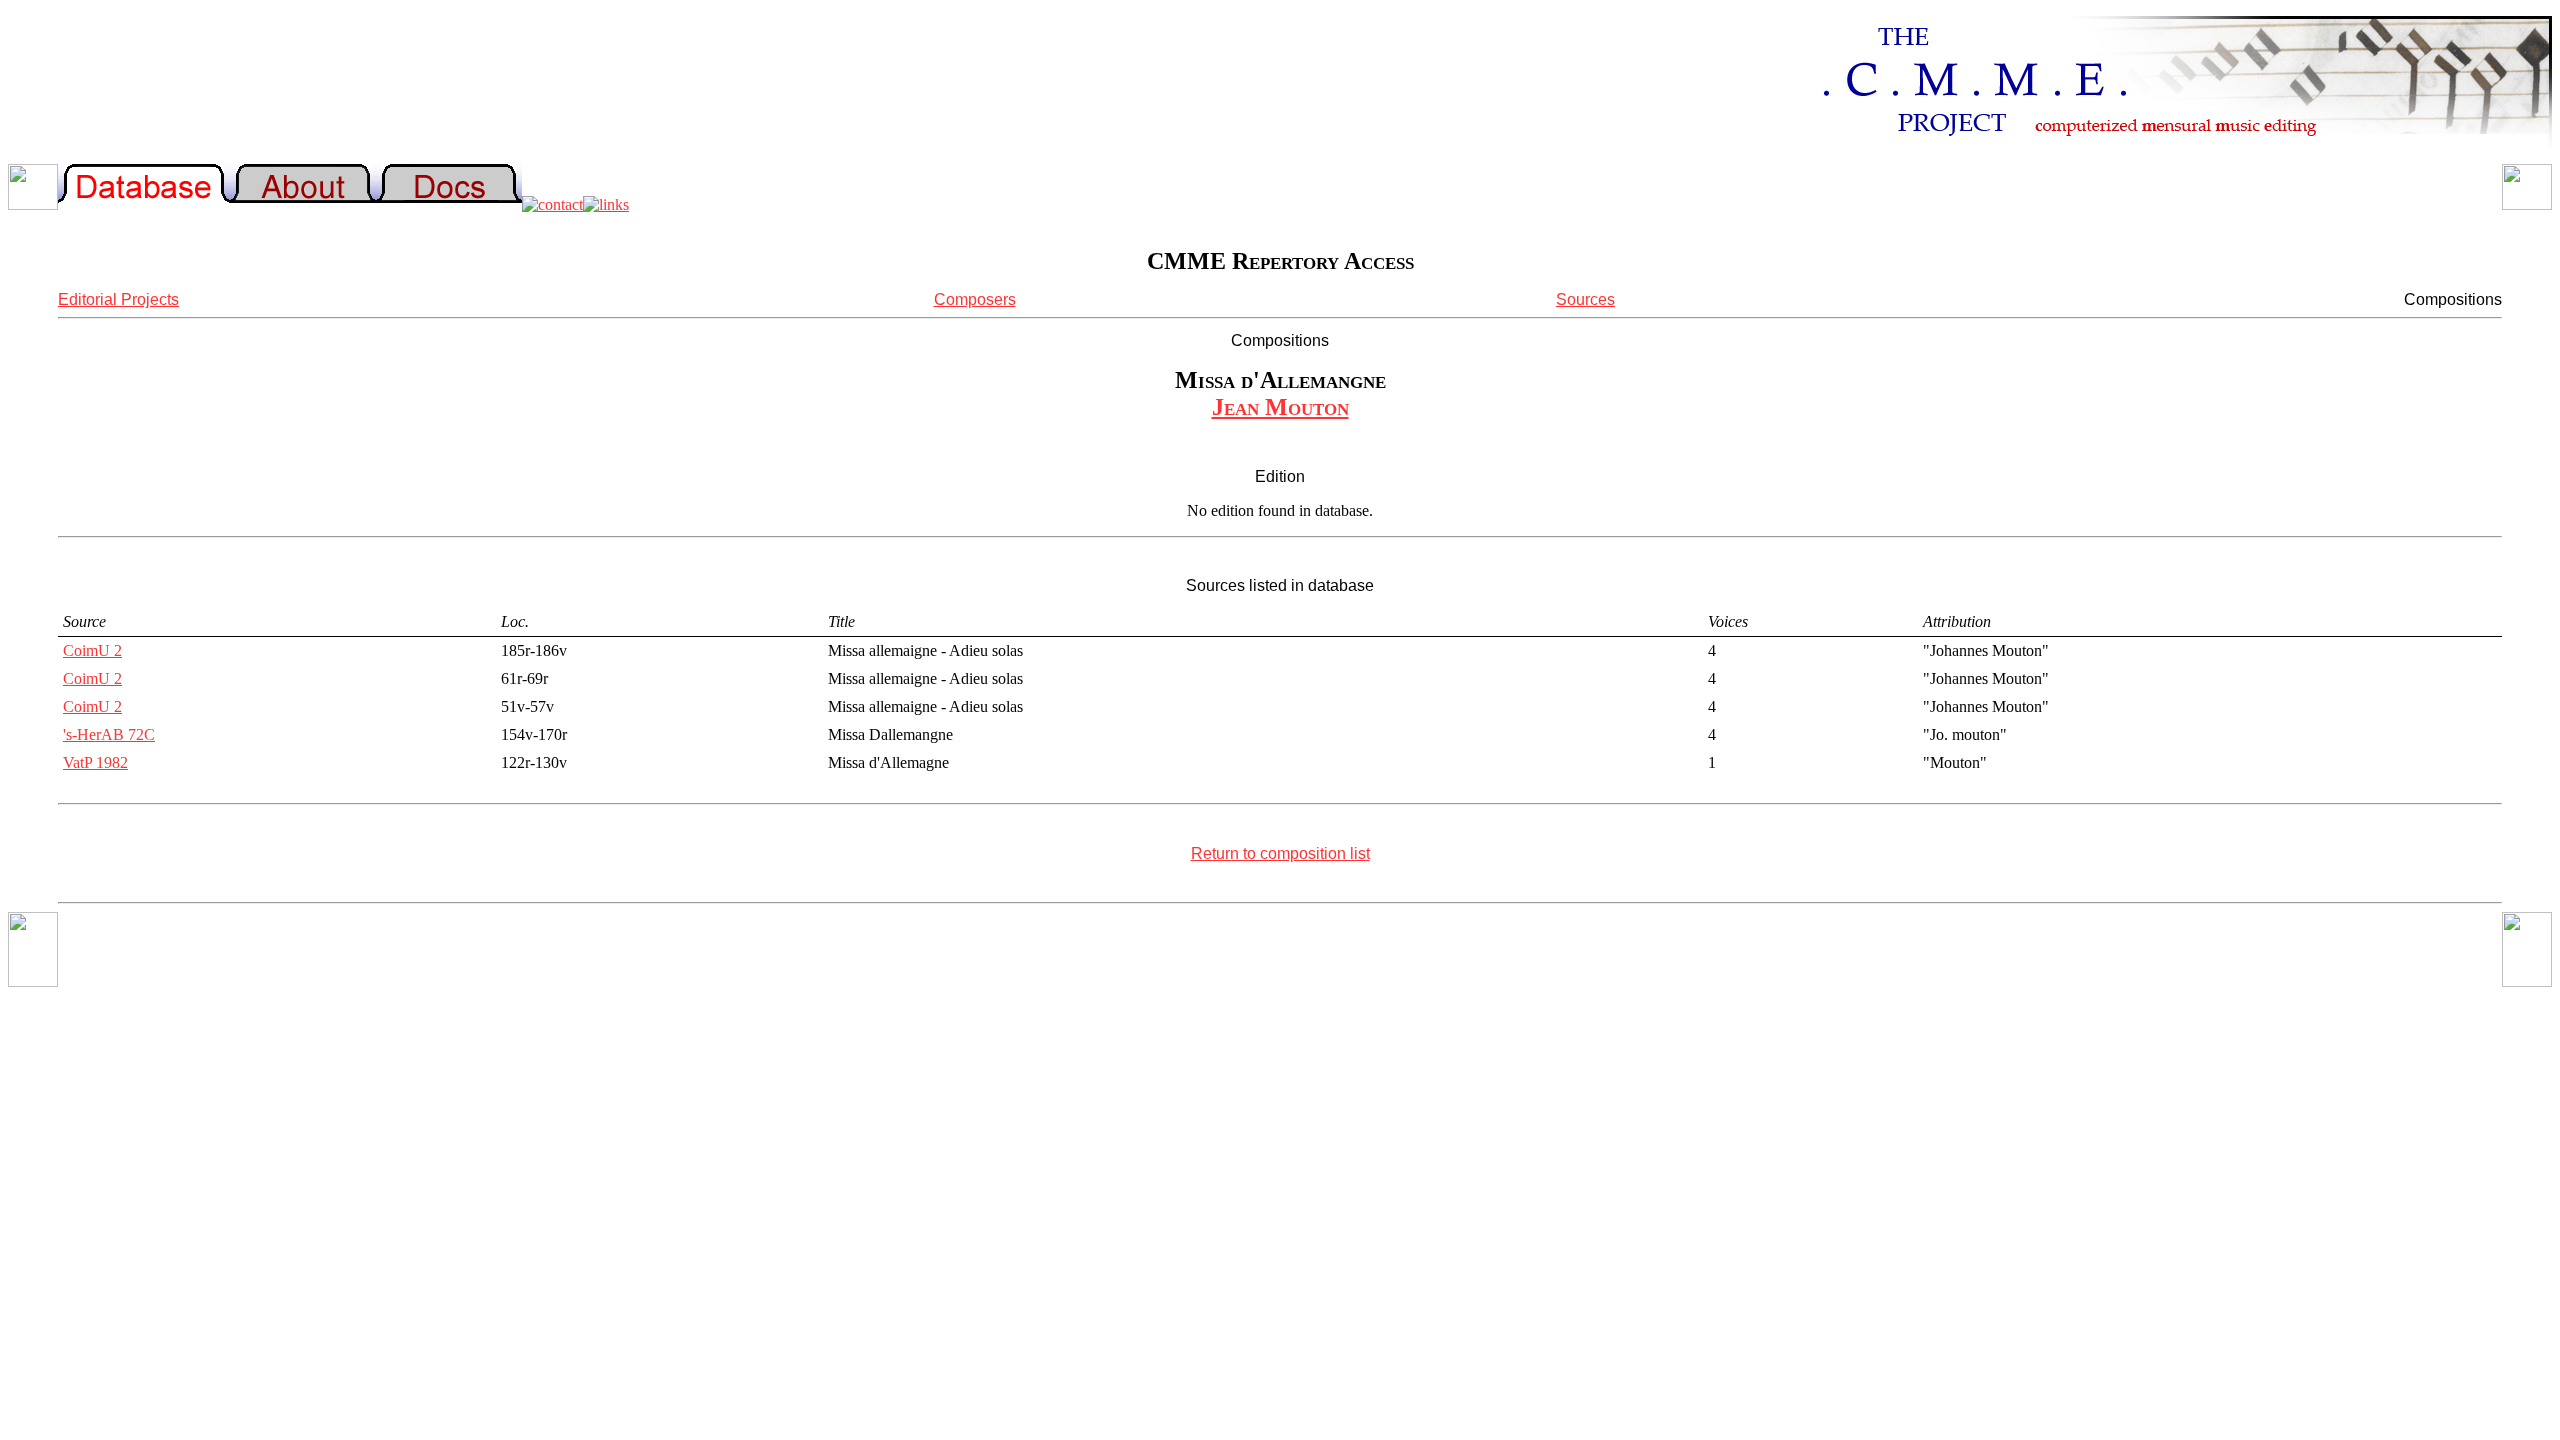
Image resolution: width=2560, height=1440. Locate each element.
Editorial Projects (118, 299)
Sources (1585, 299)
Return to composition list (1280, 853)
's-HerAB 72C (109, 734)
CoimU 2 (92, 650)
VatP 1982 (95, 762)
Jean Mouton (1280, 407)
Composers (975, 299)
